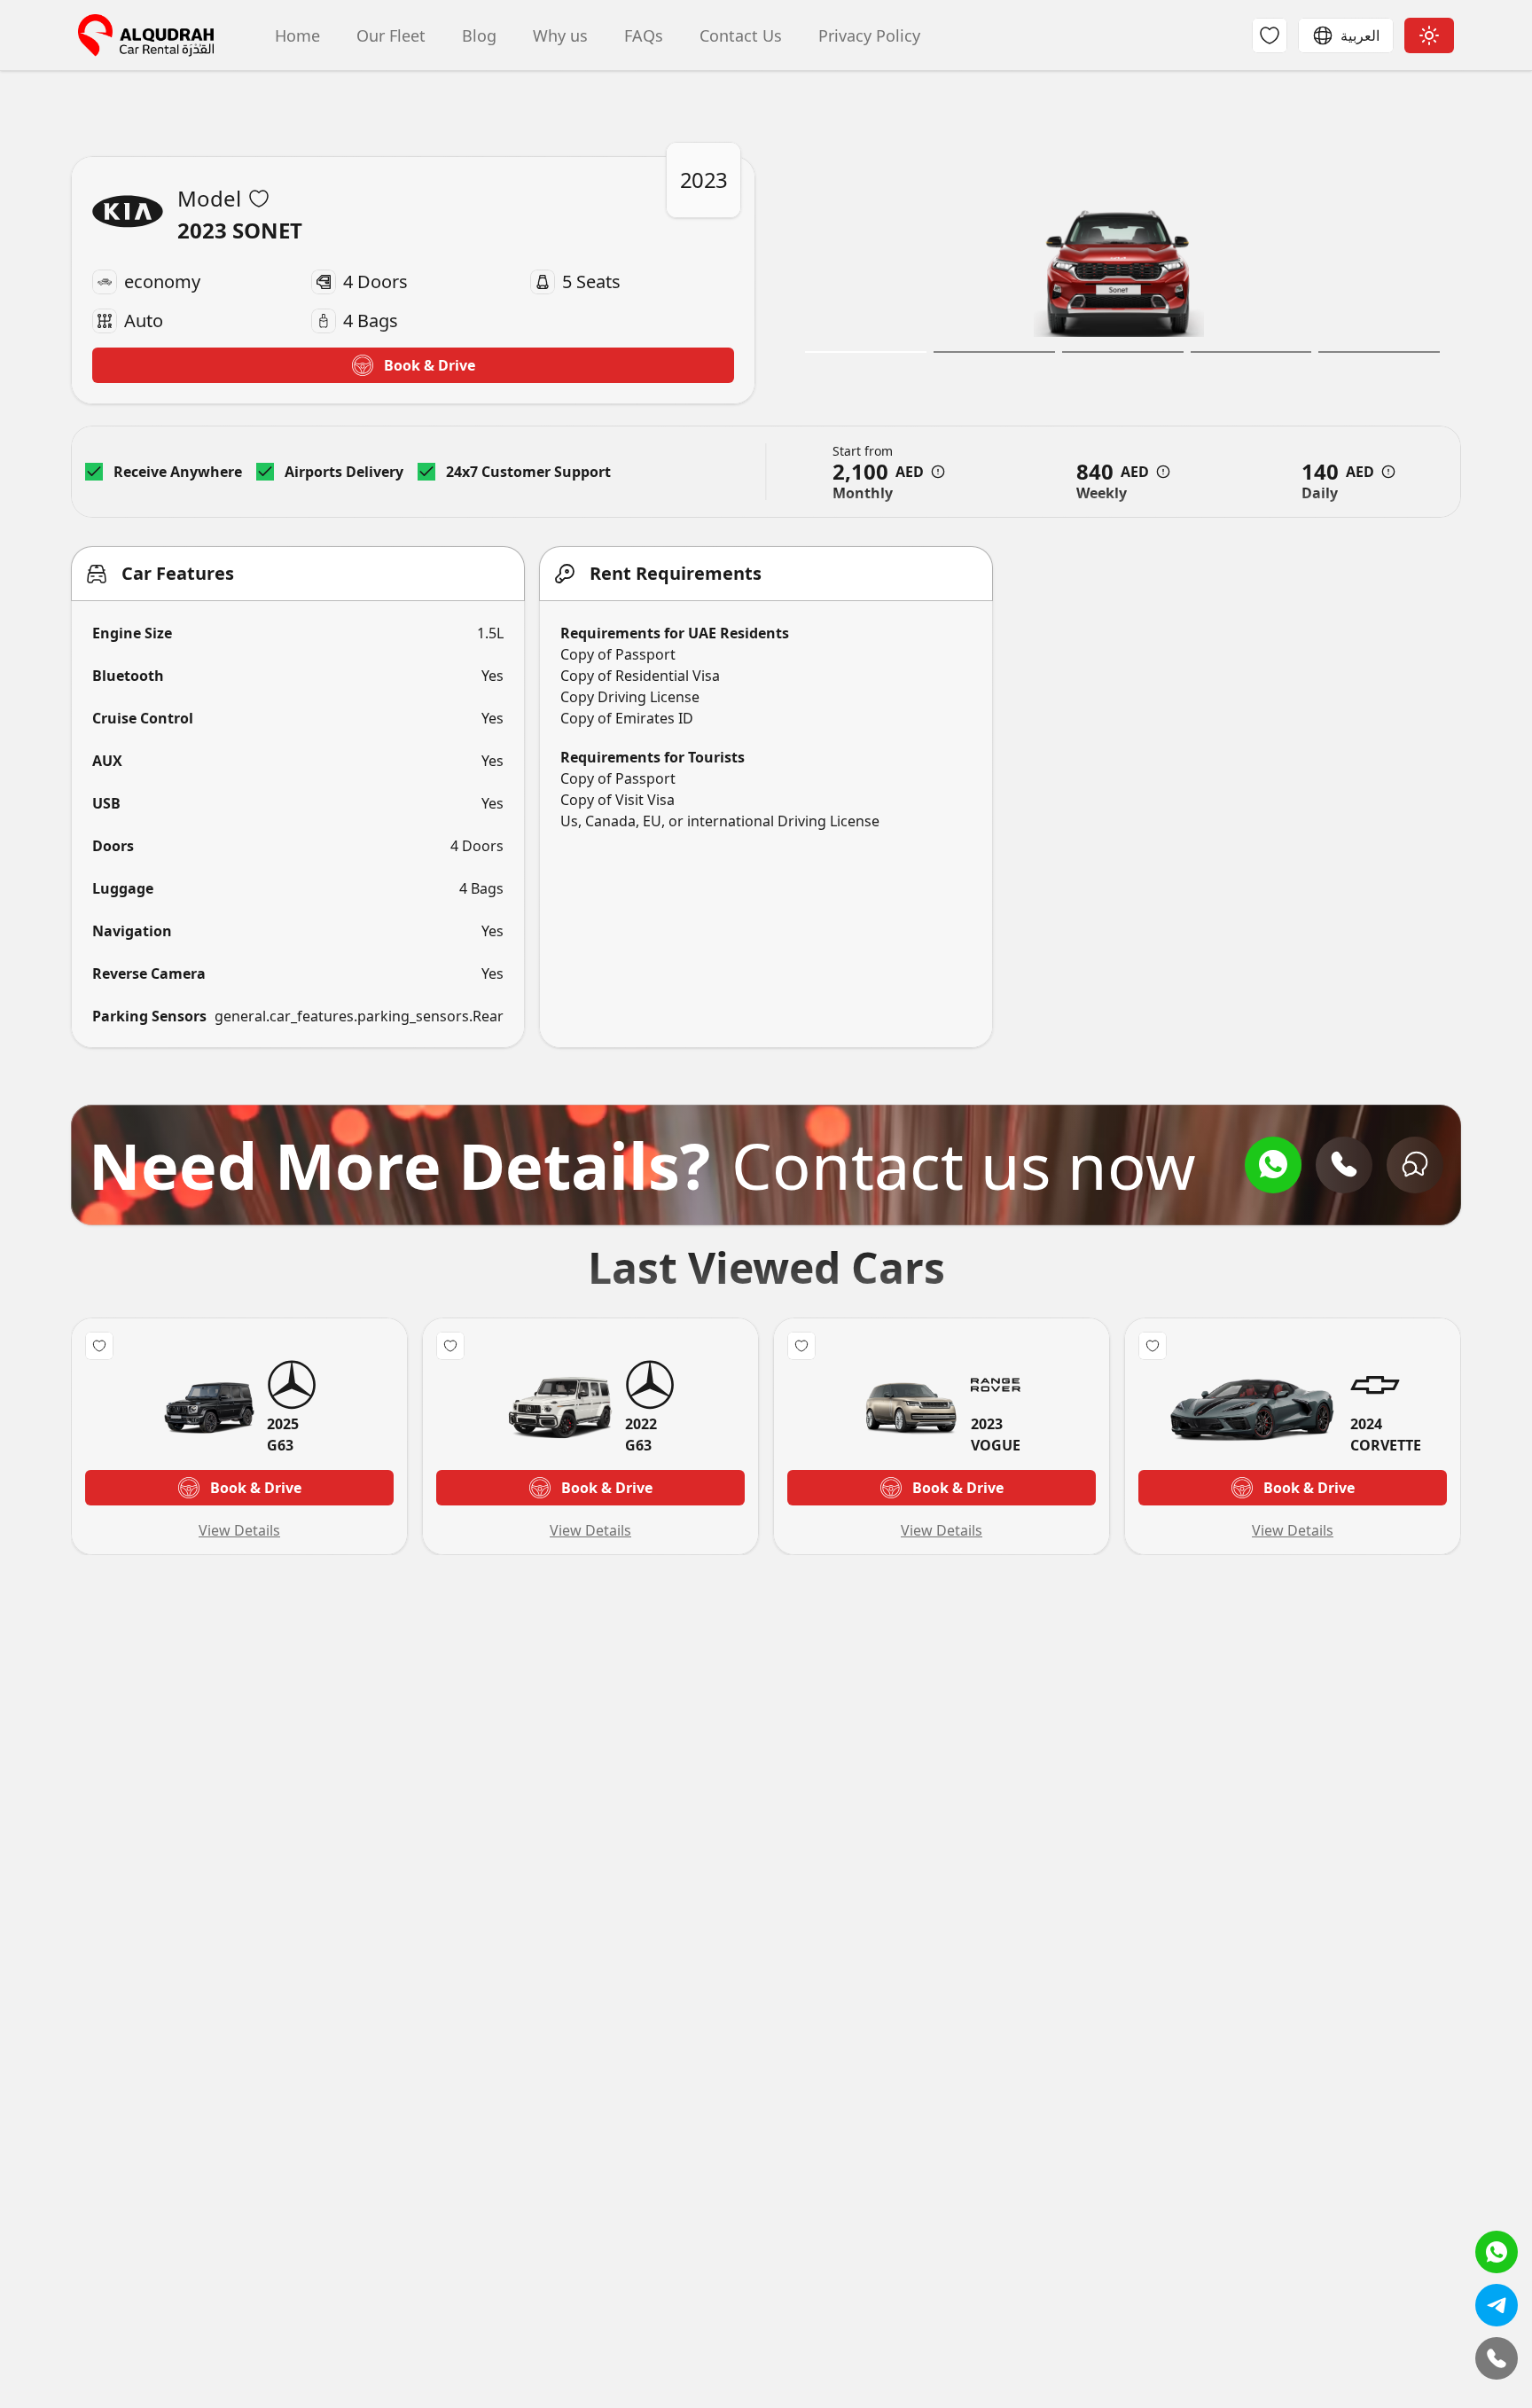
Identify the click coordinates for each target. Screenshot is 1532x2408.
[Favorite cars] (1270, 35)
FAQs (641, 35)
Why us (558, 35)
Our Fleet (389, 35)
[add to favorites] (259, 199)
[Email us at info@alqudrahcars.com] (1415, 1165)
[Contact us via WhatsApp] (1273, 1165)
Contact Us (739, 35)
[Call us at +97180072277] (1344, 1165)
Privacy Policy (867, 35)
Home (295, 35)
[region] (1119, 280)
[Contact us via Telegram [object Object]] (1497, 2305)
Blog (477, 35)
